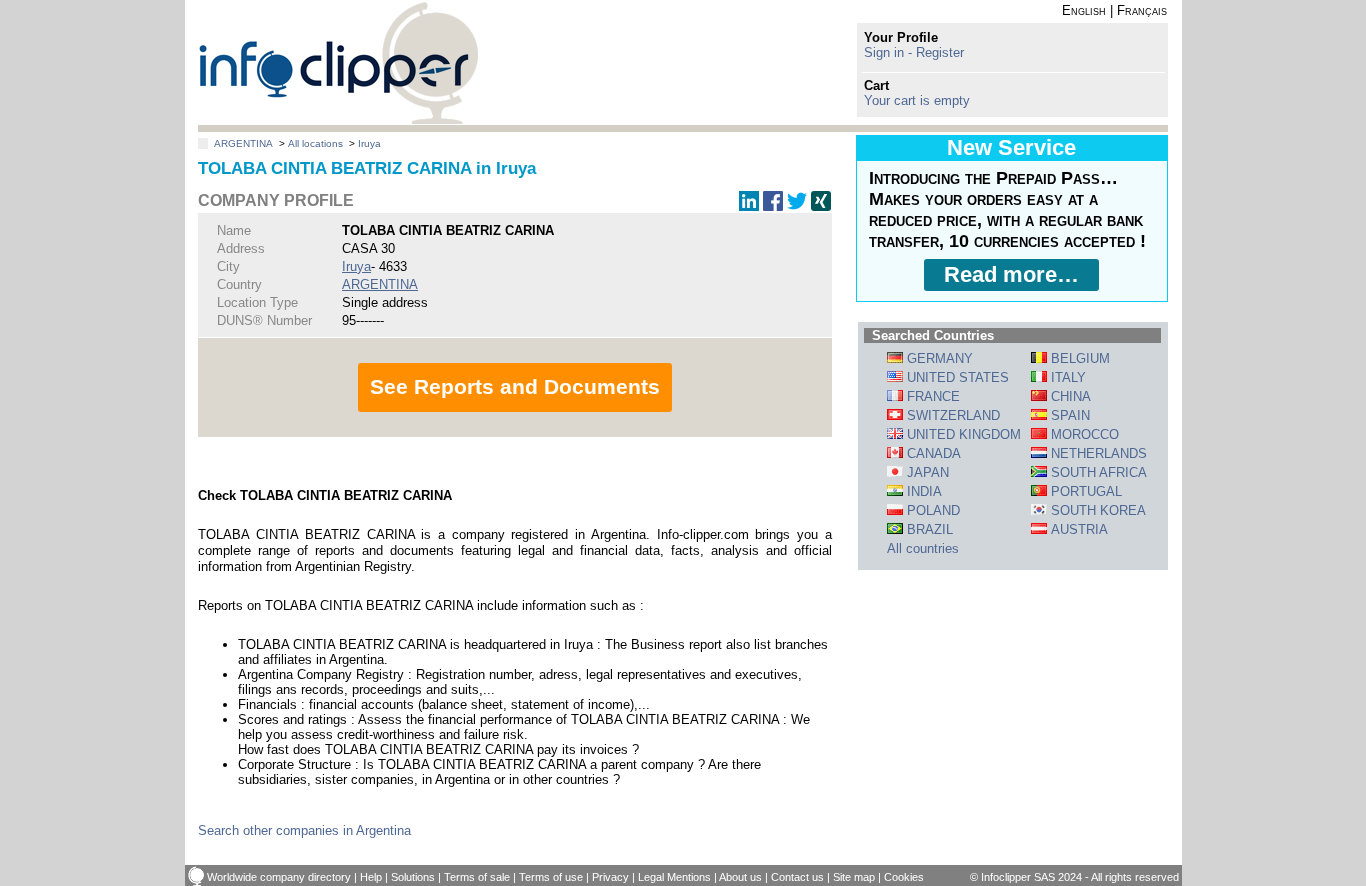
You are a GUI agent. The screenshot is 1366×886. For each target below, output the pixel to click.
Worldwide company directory (279, 877)
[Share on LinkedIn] (749, 206)
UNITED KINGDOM (962, 434)
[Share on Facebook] (773, 206)
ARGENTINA (243, 143)
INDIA (922, 491)
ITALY (1066, 377)
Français (1142, 10)
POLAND (931, 510)
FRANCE (931, 396)
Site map (854, 877)
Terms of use (551, 877)
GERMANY (938, 358)
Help (371, 877)
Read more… (1011, 274)
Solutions (413, 877)
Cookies (904, 877)
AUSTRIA (1077, 529)
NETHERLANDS (1097, 453)
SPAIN (1068, 415)
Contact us (797, 877)
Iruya (369, 143)
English (1084, 10)
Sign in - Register (914, 52)
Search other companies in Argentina (304, 830)
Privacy (610, 877)
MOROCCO (1083, 434)
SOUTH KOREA (1096, 510)
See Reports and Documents (515, 386)
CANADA (932, 453)
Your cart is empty (917, 100)
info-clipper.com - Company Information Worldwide (338, 62)
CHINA (1069, 396)
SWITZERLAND (951, 415)
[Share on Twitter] (797, 206)
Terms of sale (477, 877)
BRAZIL (928, 529)
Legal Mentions (674, 877)
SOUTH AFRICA (1097, 472)
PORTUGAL (1084, 491)
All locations (315, 143)
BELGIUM (1078, 358)
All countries (923, 548)
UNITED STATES (956, 377)
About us (740, 877)
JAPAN (926, 472)
